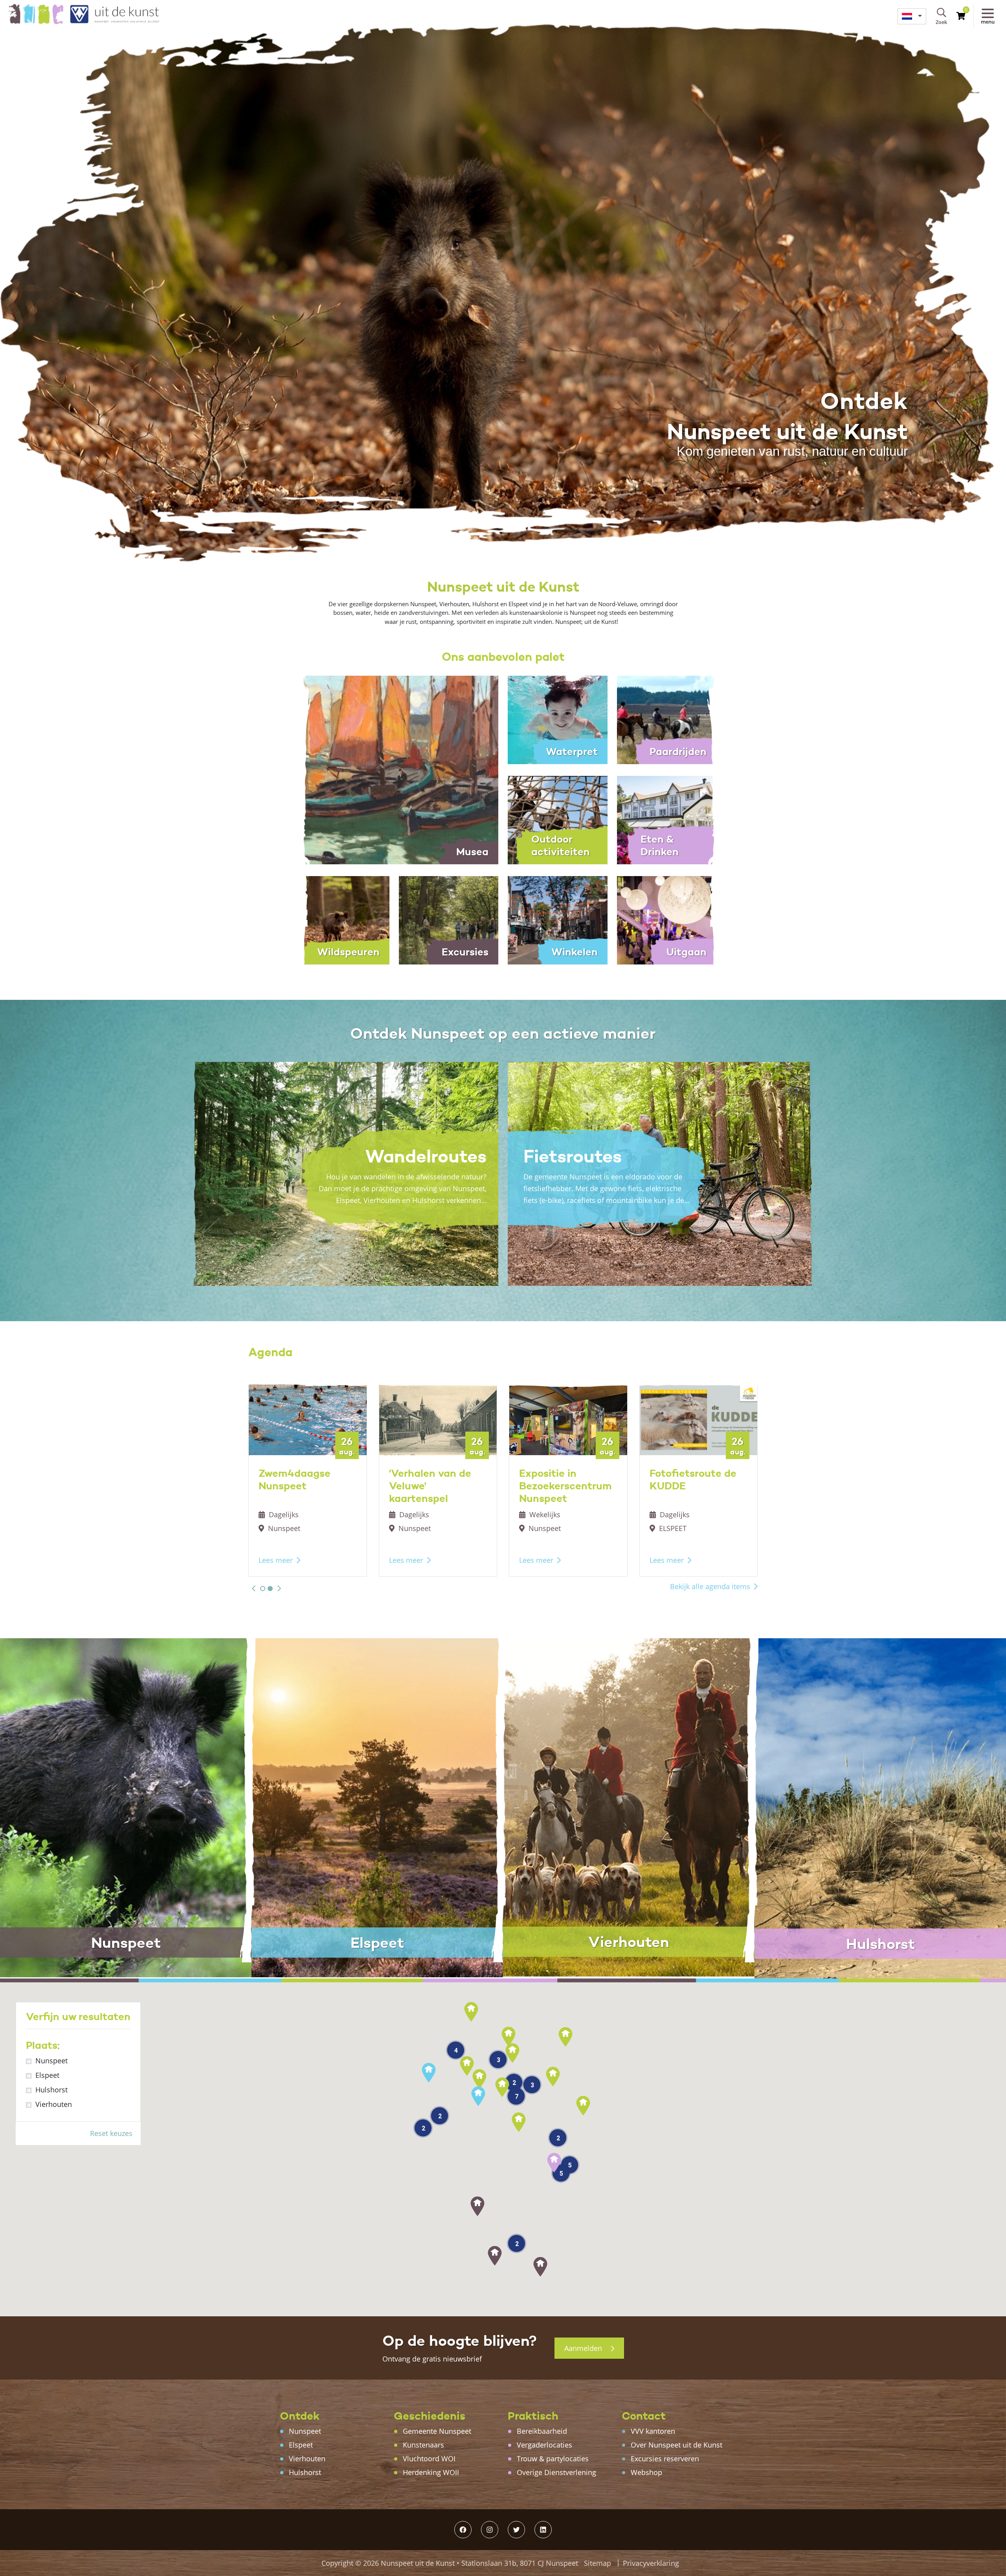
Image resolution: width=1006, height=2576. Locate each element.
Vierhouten (54, 2104)
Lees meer (276, 1560)
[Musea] (394, 769)
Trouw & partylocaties (553, 2459)
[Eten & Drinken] (667, 820)
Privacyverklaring (651, 2563)
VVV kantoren (653, 2431)
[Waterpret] (558, 719)
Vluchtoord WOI (429, 2459)
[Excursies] (449, 920)
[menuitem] (912, 16)
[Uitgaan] (667, 920)
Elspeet (47, 2075)
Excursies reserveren (665, 2459)
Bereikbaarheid (542, 2431)
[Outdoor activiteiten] (558, 820)
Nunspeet (51, 2061)
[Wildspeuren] (340, 920)
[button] (254, 1588)
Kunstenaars (423, 2445)
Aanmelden (584, 2348)
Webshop (646, 2472)
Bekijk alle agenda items (710, 1586)
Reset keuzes (111, 2133)
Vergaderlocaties (544, 2445)
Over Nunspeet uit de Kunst (676, 2445)
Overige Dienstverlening (556, 2472)
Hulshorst (51, 2090)
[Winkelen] (558, 920)
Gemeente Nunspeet (437, 2431)
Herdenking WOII (431, 2472)
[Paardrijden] (667, 719)
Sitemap (598, 2563)
